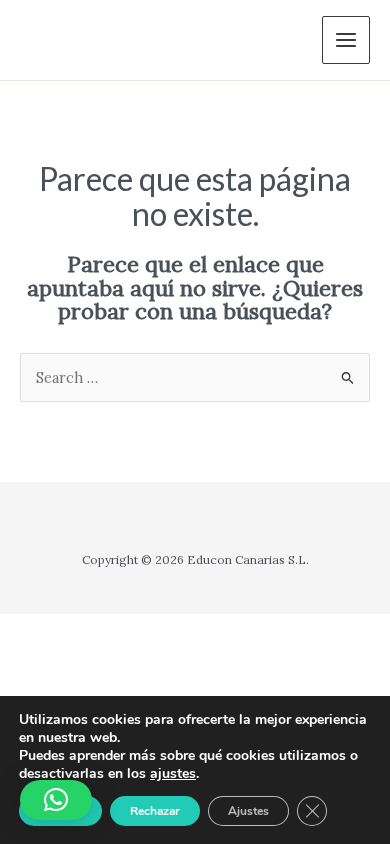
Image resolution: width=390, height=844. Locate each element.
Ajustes (248, 811)
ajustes (173, 774)
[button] (56, 800)
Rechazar (155, 811)
